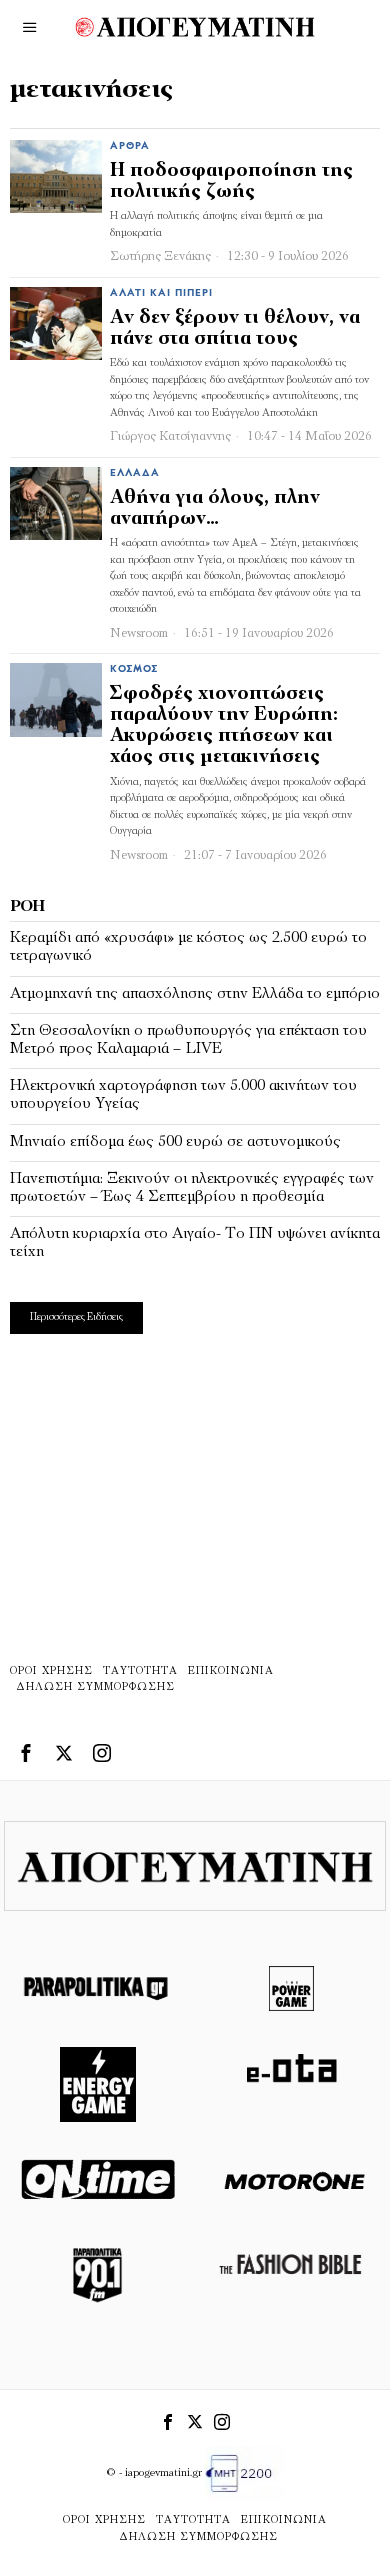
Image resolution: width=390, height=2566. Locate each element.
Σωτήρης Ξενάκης (160, 256)
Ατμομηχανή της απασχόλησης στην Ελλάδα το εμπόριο (195, 994)
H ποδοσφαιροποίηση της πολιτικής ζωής (231, 182)
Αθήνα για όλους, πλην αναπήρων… (215, 509)
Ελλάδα (135, 473)
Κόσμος (134, 669)
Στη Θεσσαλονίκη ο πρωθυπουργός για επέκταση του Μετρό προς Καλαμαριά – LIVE (188, 1040)
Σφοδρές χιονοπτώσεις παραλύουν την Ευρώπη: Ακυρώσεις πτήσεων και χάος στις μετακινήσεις (224, 726)
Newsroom (139, 633)
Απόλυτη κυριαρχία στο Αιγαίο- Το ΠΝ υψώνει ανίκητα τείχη (195, 1243)
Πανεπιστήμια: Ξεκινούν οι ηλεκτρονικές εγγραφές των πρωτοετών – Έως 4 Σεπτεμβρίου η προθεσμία (192, 1188)
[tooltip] (26, 1753)
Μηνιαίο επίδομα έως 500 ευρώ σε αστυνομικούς (175, 1142)
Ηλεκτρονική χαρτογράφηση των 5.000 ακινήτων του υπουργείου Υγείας (183, 1095)
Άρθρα (130, 146)
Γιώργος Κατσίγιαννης (170, 436)
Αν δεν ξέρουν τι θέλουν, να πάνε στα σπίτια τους (235, 329)
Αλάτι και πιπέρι (161, 293)
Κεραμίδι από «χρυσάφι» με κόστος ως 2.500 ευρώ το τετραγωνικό (188, 947)
